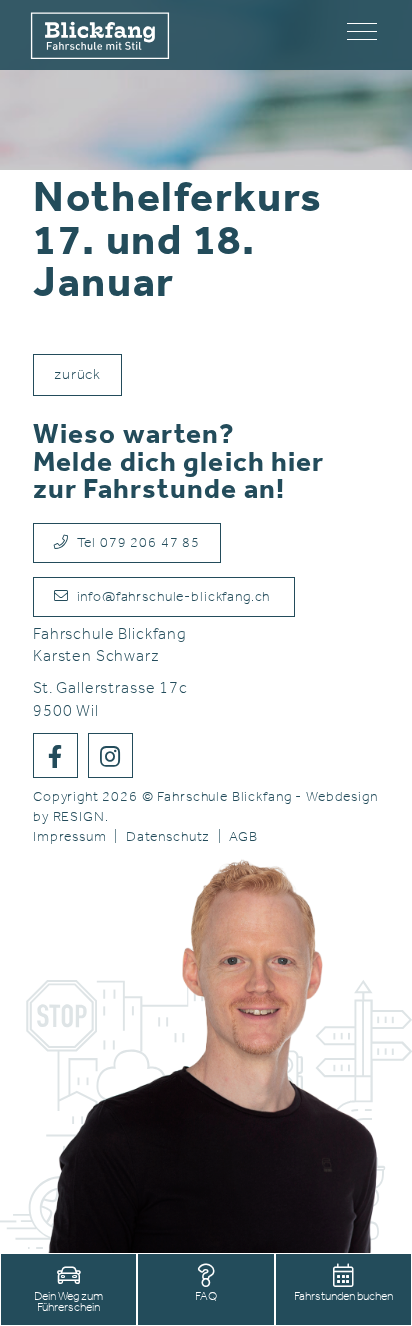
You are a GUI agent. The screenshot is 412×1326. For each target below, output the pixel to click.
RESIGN (79, 817)
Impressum (70, 837)
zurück (77, 375)
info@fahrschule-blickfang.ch (171, 597)
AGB (243, 837)
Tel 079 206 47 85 (134, 543)
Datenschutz (168, 837)
